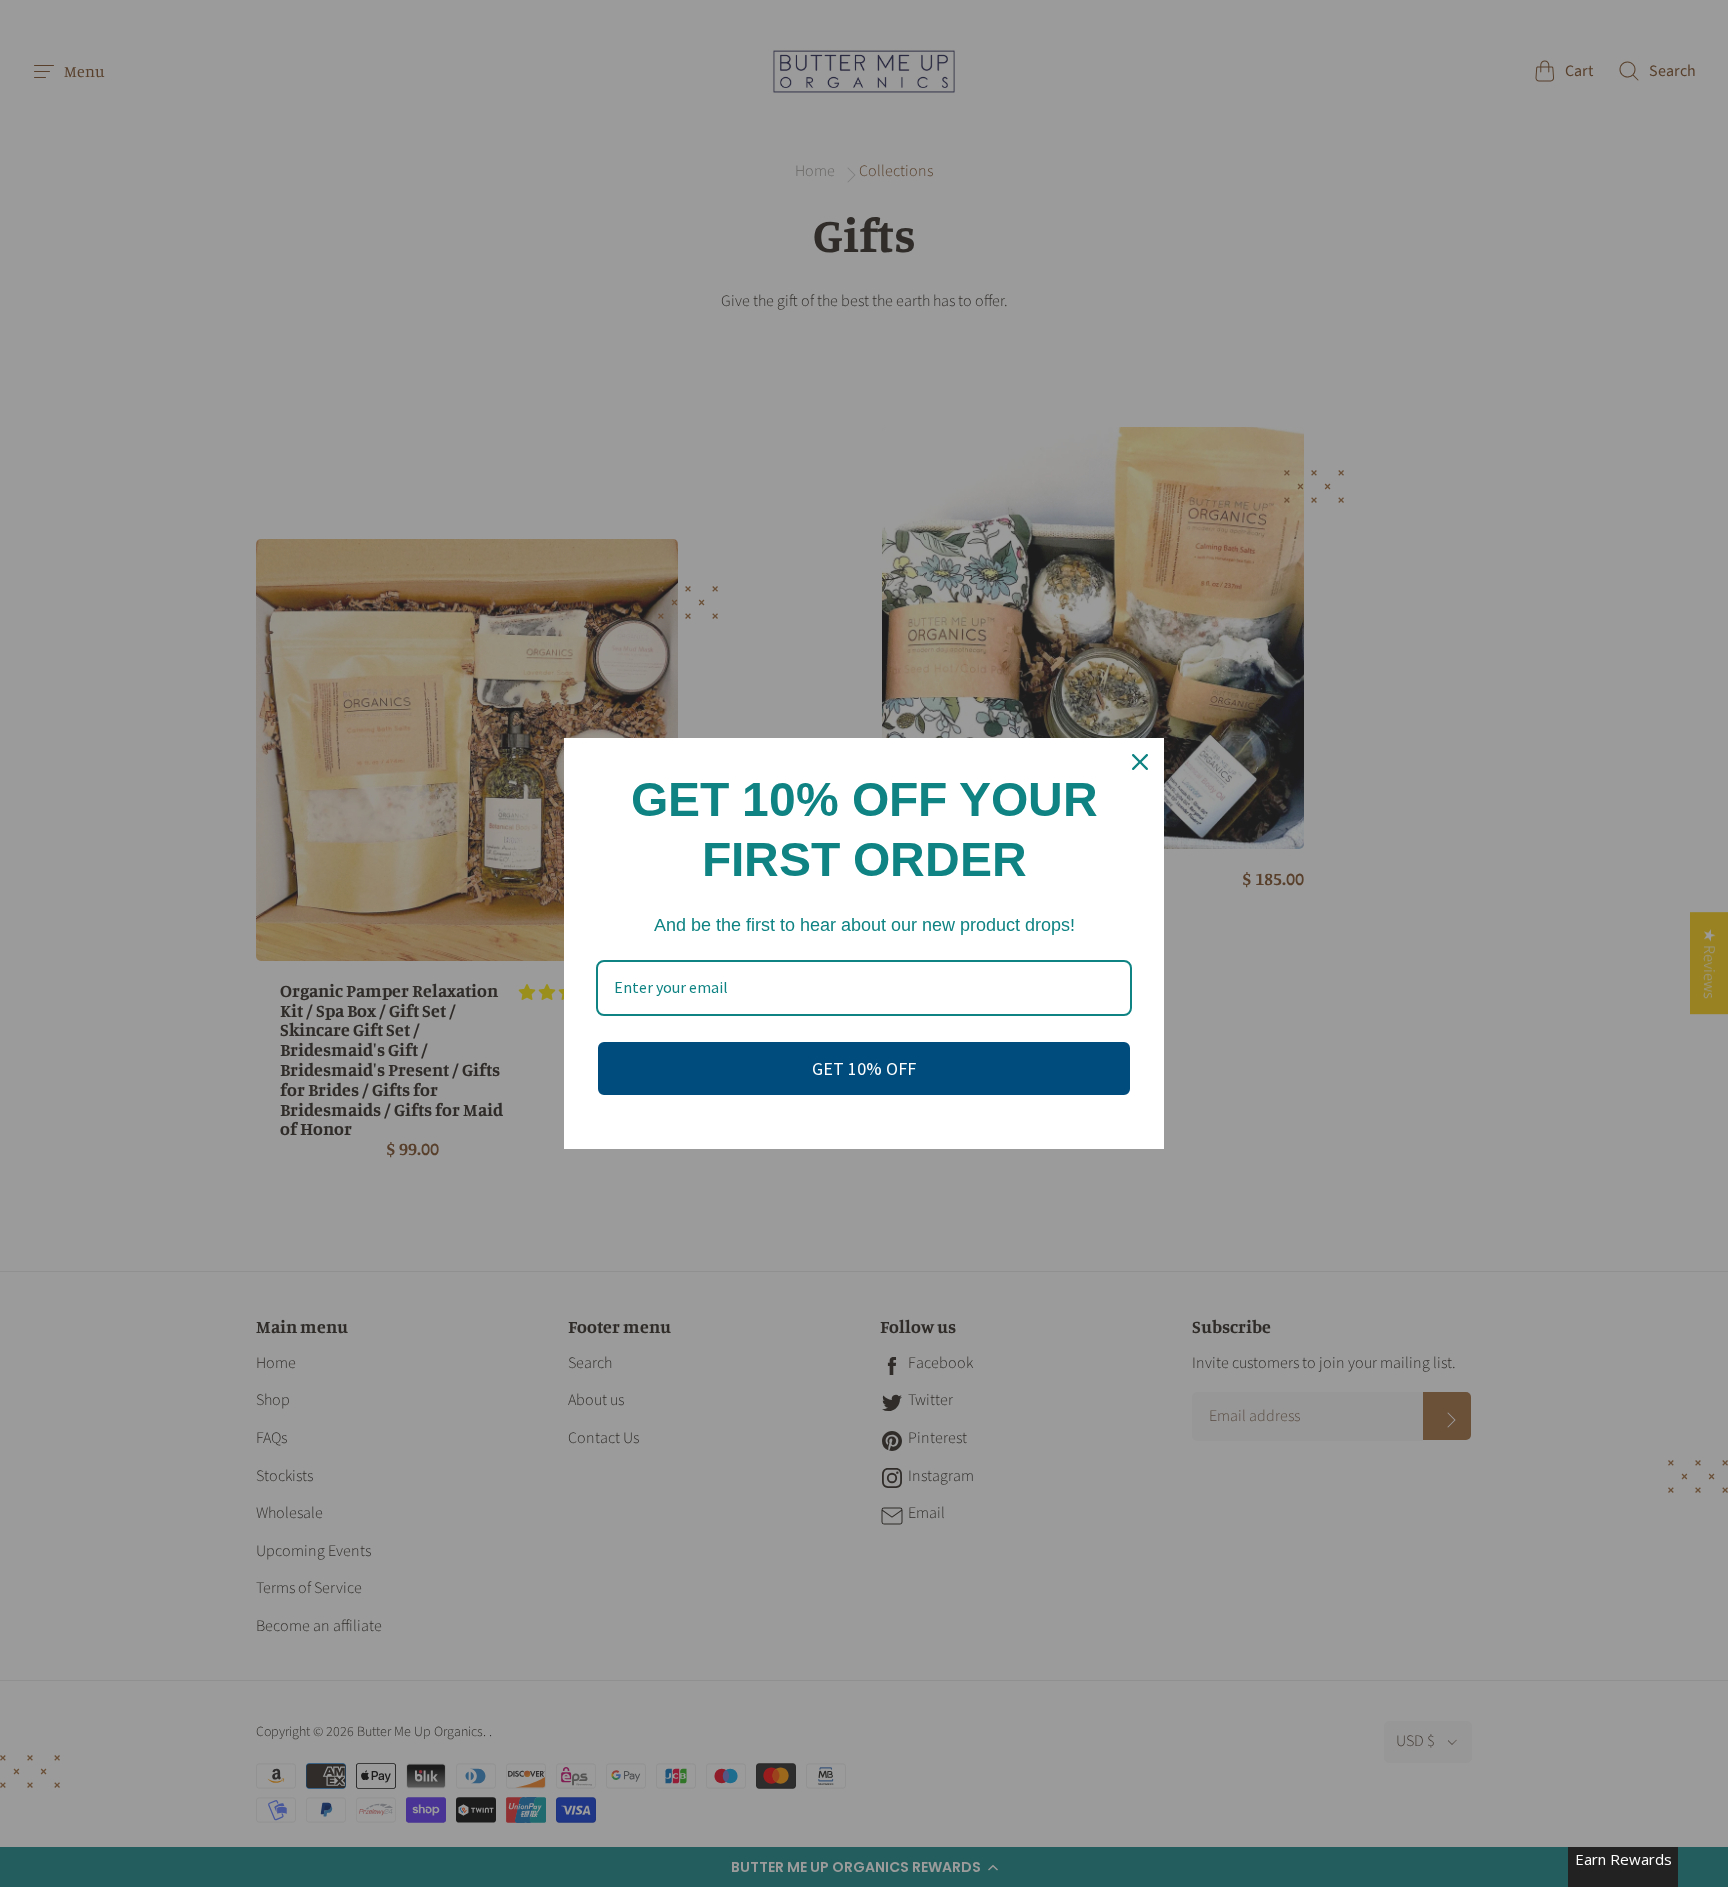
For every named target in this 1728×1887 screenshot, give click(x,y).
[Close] (1140, 762)
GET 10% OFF (864, 1068)
